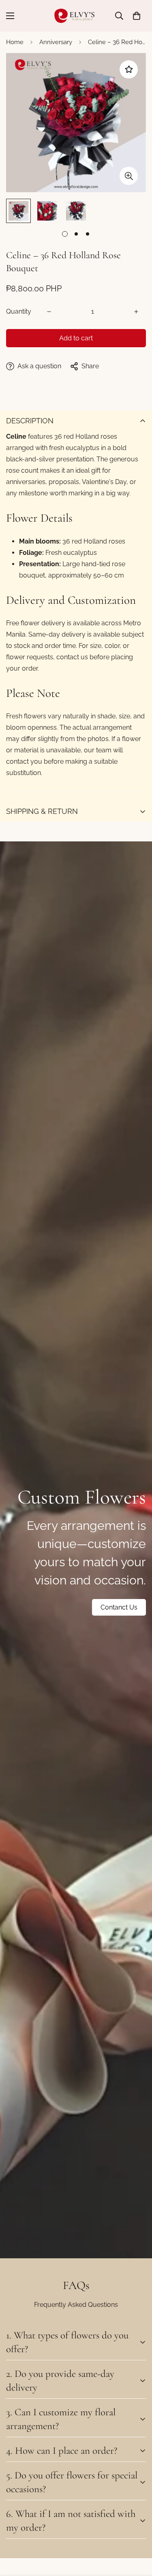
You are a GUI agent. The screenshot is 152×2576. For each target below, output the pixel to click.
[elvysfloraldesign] (76, 16)
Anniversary (56, 42)
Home (15, 42)
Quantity (19, 311)
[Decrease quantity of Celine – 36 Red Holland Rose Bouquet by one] (49, 312)
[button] (137, 16)
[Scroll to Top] (137, 2533)
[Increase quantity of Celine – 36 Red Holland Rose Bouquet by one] (136, 312)
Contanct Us (119, 1607)
